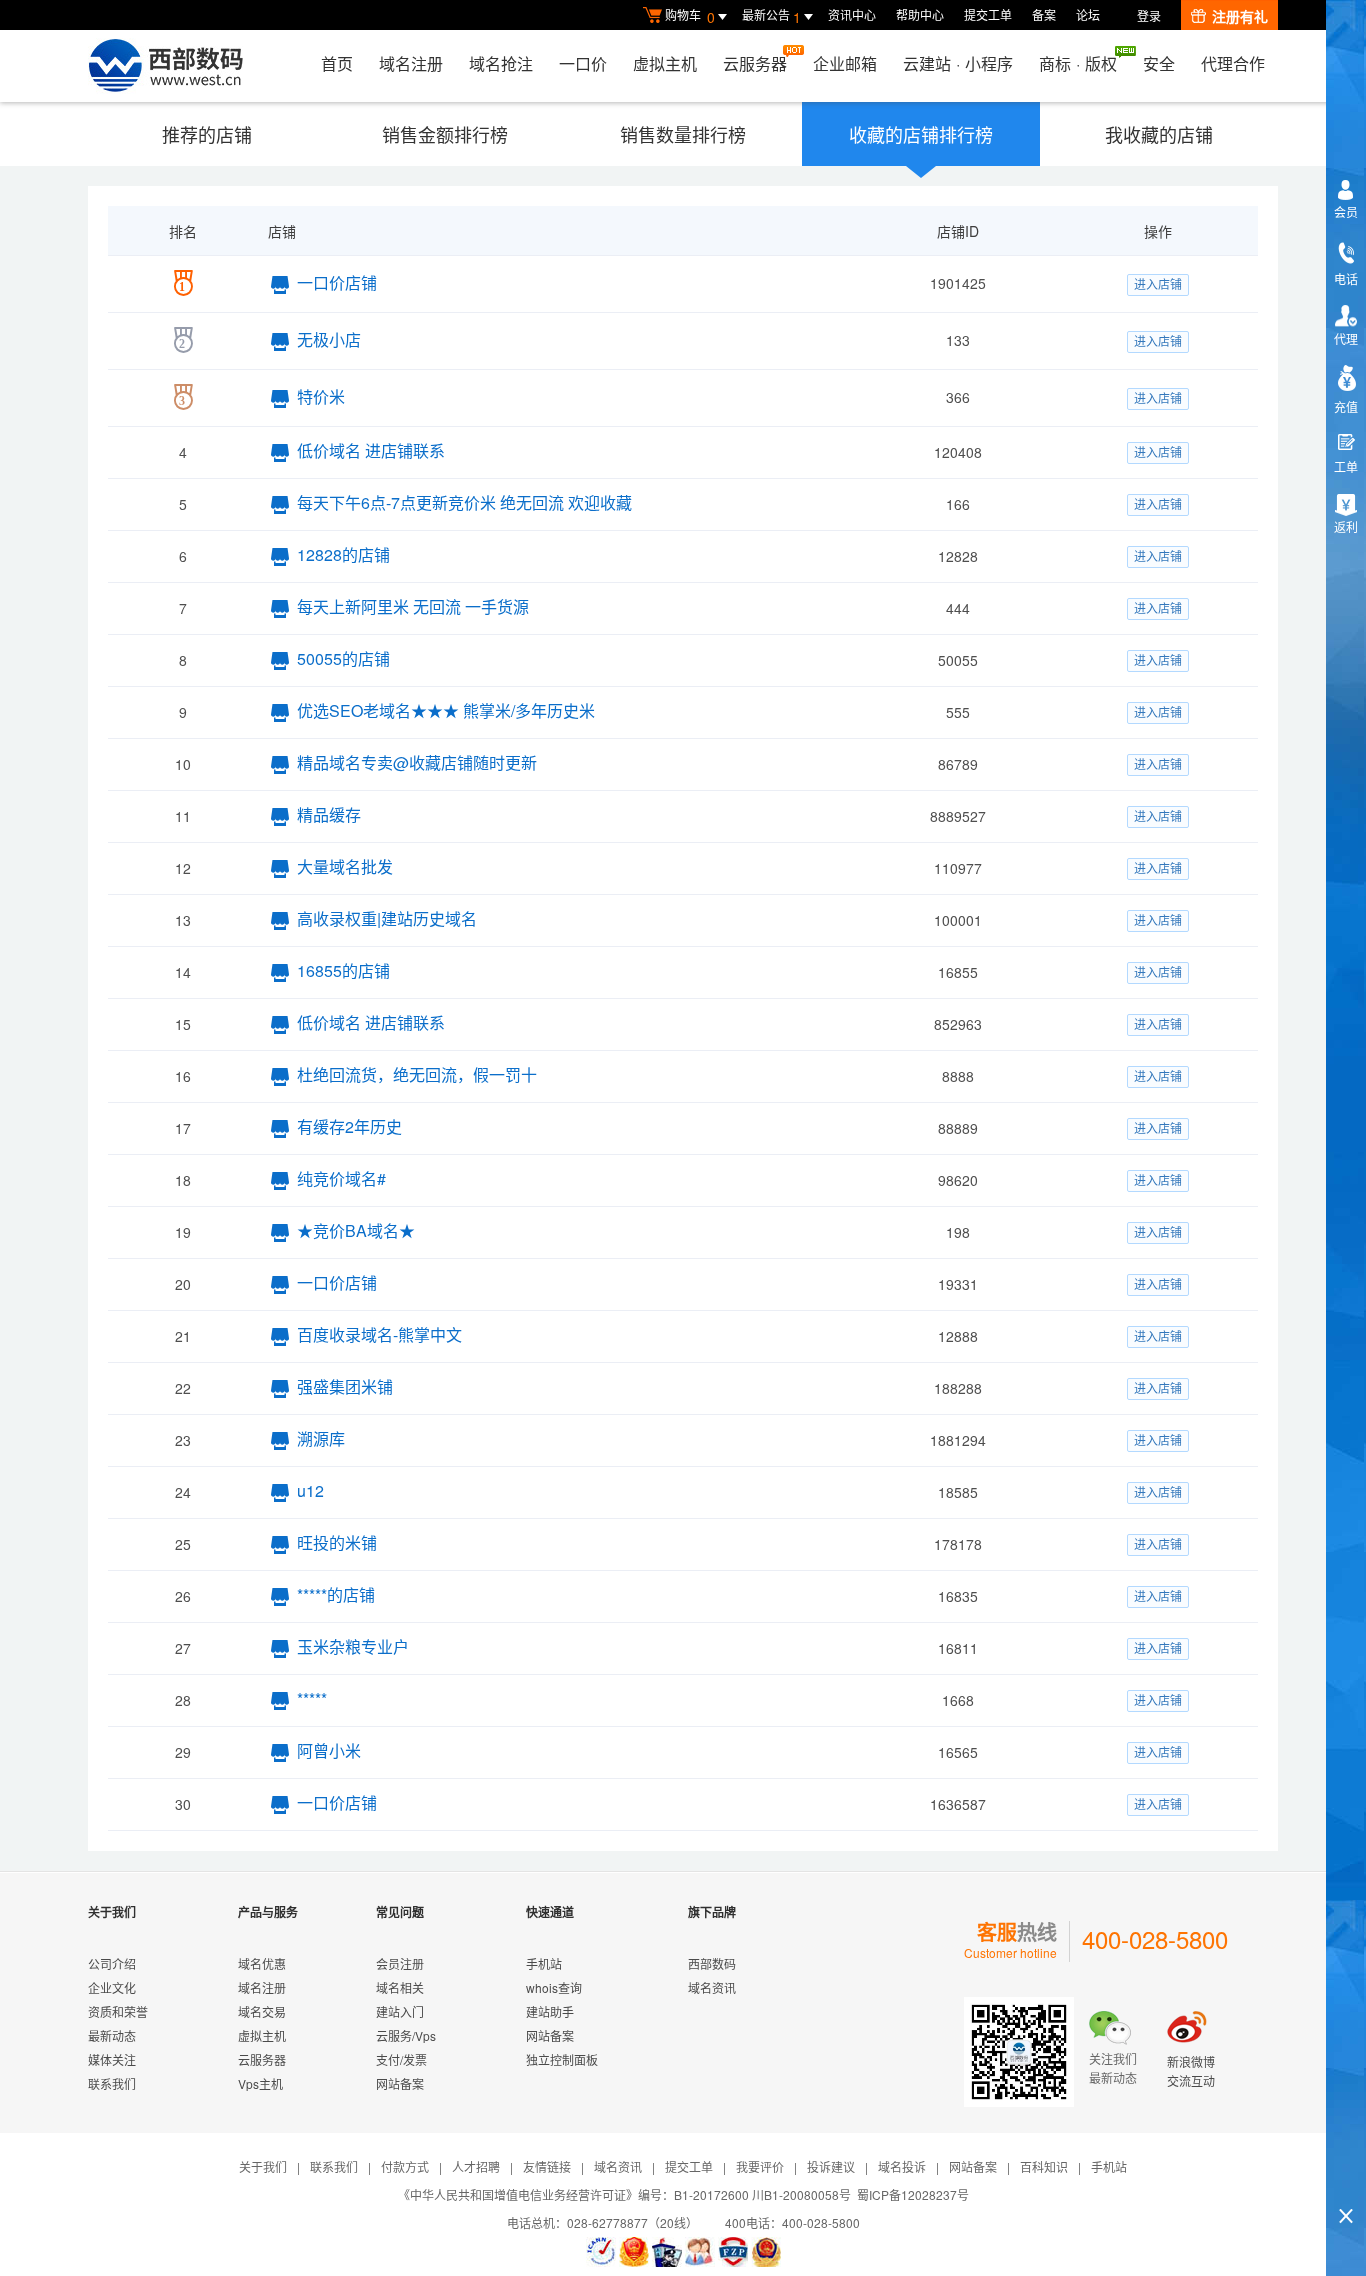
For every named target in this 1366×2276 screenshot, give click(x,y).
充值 (1346, 406)
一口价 (583, 63)
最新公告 (771, 16)
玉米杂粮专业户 (353, 1646)
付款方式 (405, 2166)
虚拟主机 (665, 63)
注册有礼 (1240, 16)
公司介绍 (112, 1963)
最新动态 (112, 2035)
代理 (1346, 338)
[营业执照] (634, 2252)
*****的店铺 (336, 1594)
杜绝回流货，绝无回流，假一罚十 (417, 1074)
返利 (1346, 526)
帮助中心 (920, 14)
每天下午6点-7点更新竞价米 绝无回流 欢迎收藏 (464, 502)
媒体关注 (112, 2059)
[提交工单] (700, 2252)
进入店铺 (1158, 283)
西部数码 (712, 1963)
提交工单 (988, 14)
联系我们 (112, 2083)
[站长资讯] (667, 2252)
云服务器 (755, 63)
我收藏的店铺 (1159, 134)
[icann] (601, 2252)
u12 (310, 1490)
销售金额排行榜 (445, 134)
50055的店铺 (343, 658)
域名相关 (400, 1987)
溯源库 (321, 1438)
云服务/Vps (406, 2035)
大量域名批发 (345, 866)
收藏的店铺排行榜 (921, 134)
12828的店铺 (343, 554)
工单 (1346, 466)
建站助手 (550, 2011)
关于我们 (263, 2166)
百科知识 (1044, 2166)
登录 (1149, 15)
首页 (337, 63)
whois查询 (554, 1987)
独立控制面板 (562, 2059)
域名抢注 (501, 63)
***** (312, 1698)
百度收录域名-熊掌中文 (379, 1334)
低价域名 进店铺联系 (371, 450)
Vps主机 (260, 2083)
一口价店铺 (337, 282)
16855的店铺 (343, 970)
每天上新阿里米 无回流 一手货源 (413, 606)
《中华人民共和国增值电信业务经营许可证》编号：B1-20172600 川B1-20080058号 (624, 2194)
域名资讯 (712, 1987)
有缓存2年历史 (349, 1126)
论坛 (1088, 14)
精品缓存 (329, 814)
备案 (1044, 14)
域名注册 (411, 63)
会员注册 (400, 1963)
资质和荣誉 (118, 2011)
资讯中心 (852, 14)
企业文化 (112, 1987)
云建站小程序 (958, 63)
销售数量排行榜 (683, 134)
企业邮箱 (845, 63)
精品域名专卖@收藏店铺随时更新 (417, 762)
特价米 (321, 396)
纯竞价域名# (341, 1178)
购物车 (690, 16)
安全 (1159, 63)
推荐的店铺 (207, 134)
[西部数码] (165, 66)
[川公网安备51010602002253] (766, 2252)
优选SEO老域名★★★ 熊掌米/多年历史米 (446, 710)
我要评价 (760, 2166)
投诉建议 (831, 2166)
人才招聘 (476, 2166)
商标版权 (1078, 63)
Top (1346, 2181)
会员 (1346, 211)
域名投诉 (902, 2166)
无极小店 (329, 339)
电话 (1346, 278)
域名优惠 (262, 1963)
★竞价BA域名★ (356, 1230)
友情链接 (547, 2166)
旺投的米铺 (337, 1542)
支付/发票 (401, 2059)
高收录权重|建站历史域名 (387, 918)
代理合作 (1233, 63)
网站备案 (400, 2083)
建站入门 (400, 2011)
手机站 (544, 1963)
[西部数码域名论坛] (733, 2252)
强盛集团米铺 (345, 1386)
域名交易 (262, 2011)
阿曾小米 (329, 1750)
